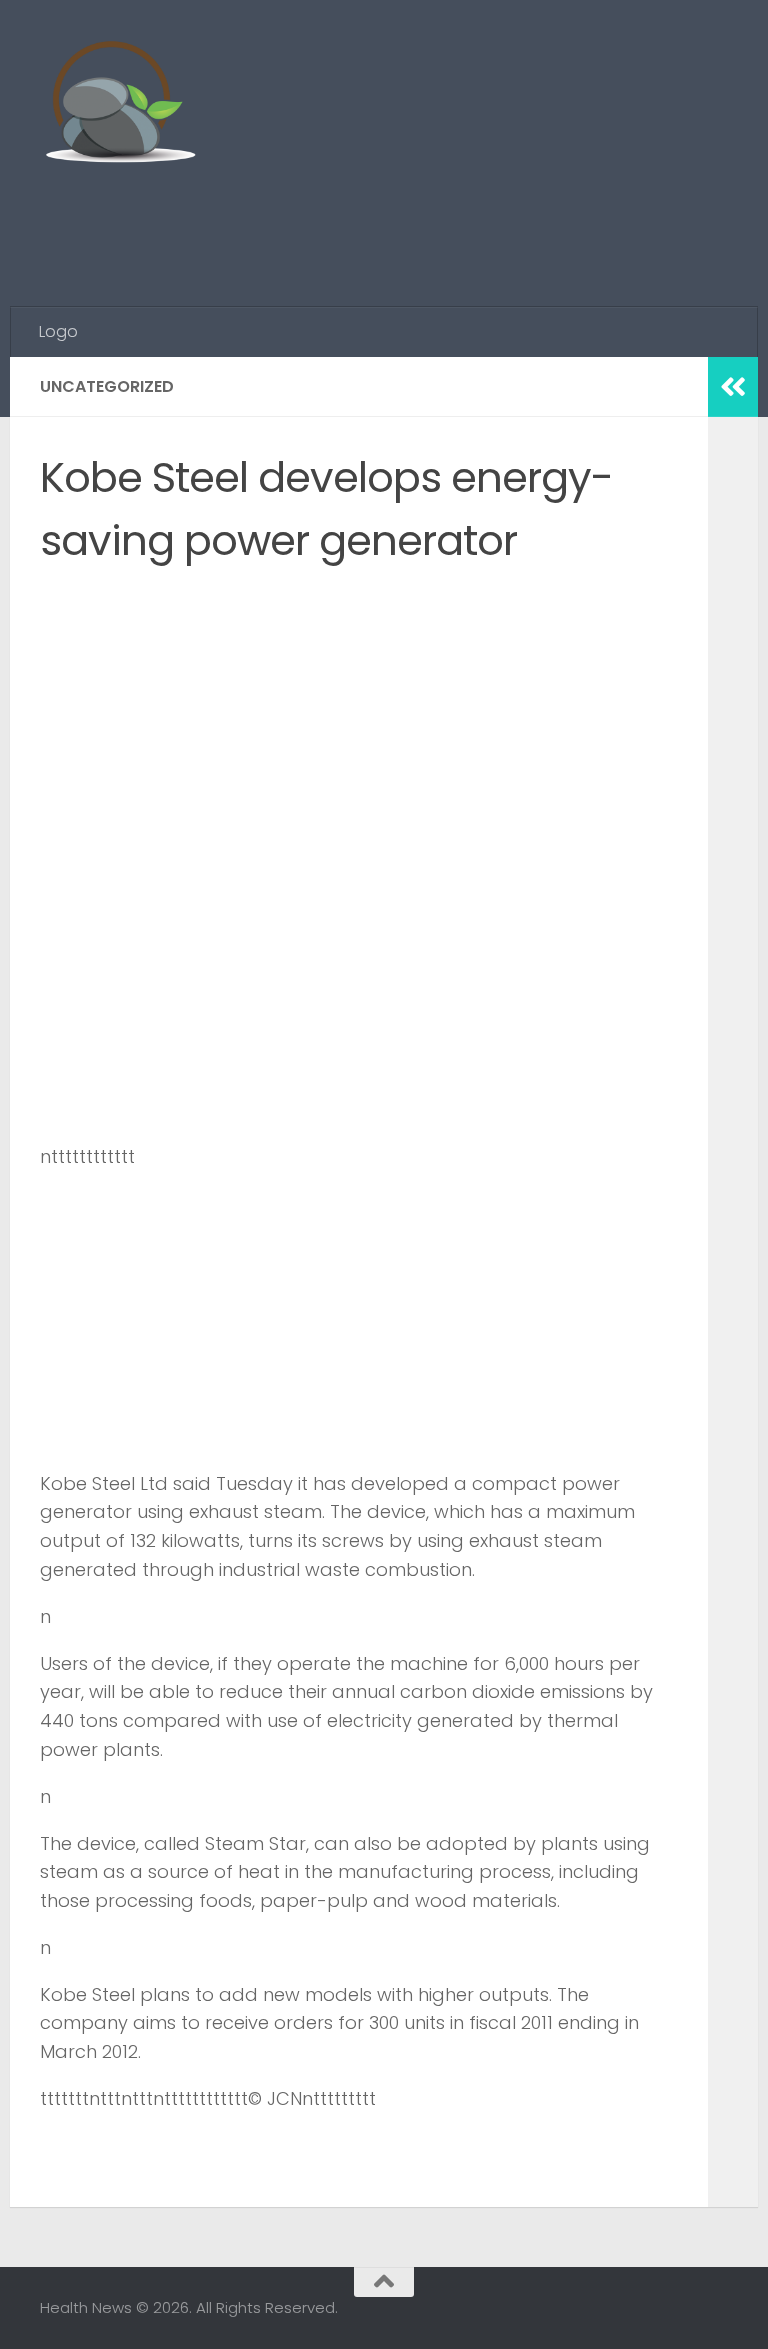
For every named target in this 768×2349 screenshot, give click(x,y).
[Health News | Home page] (119, 105)
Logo (58, 331)
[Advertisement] (364, 225)
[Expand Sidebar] (733, 387)
